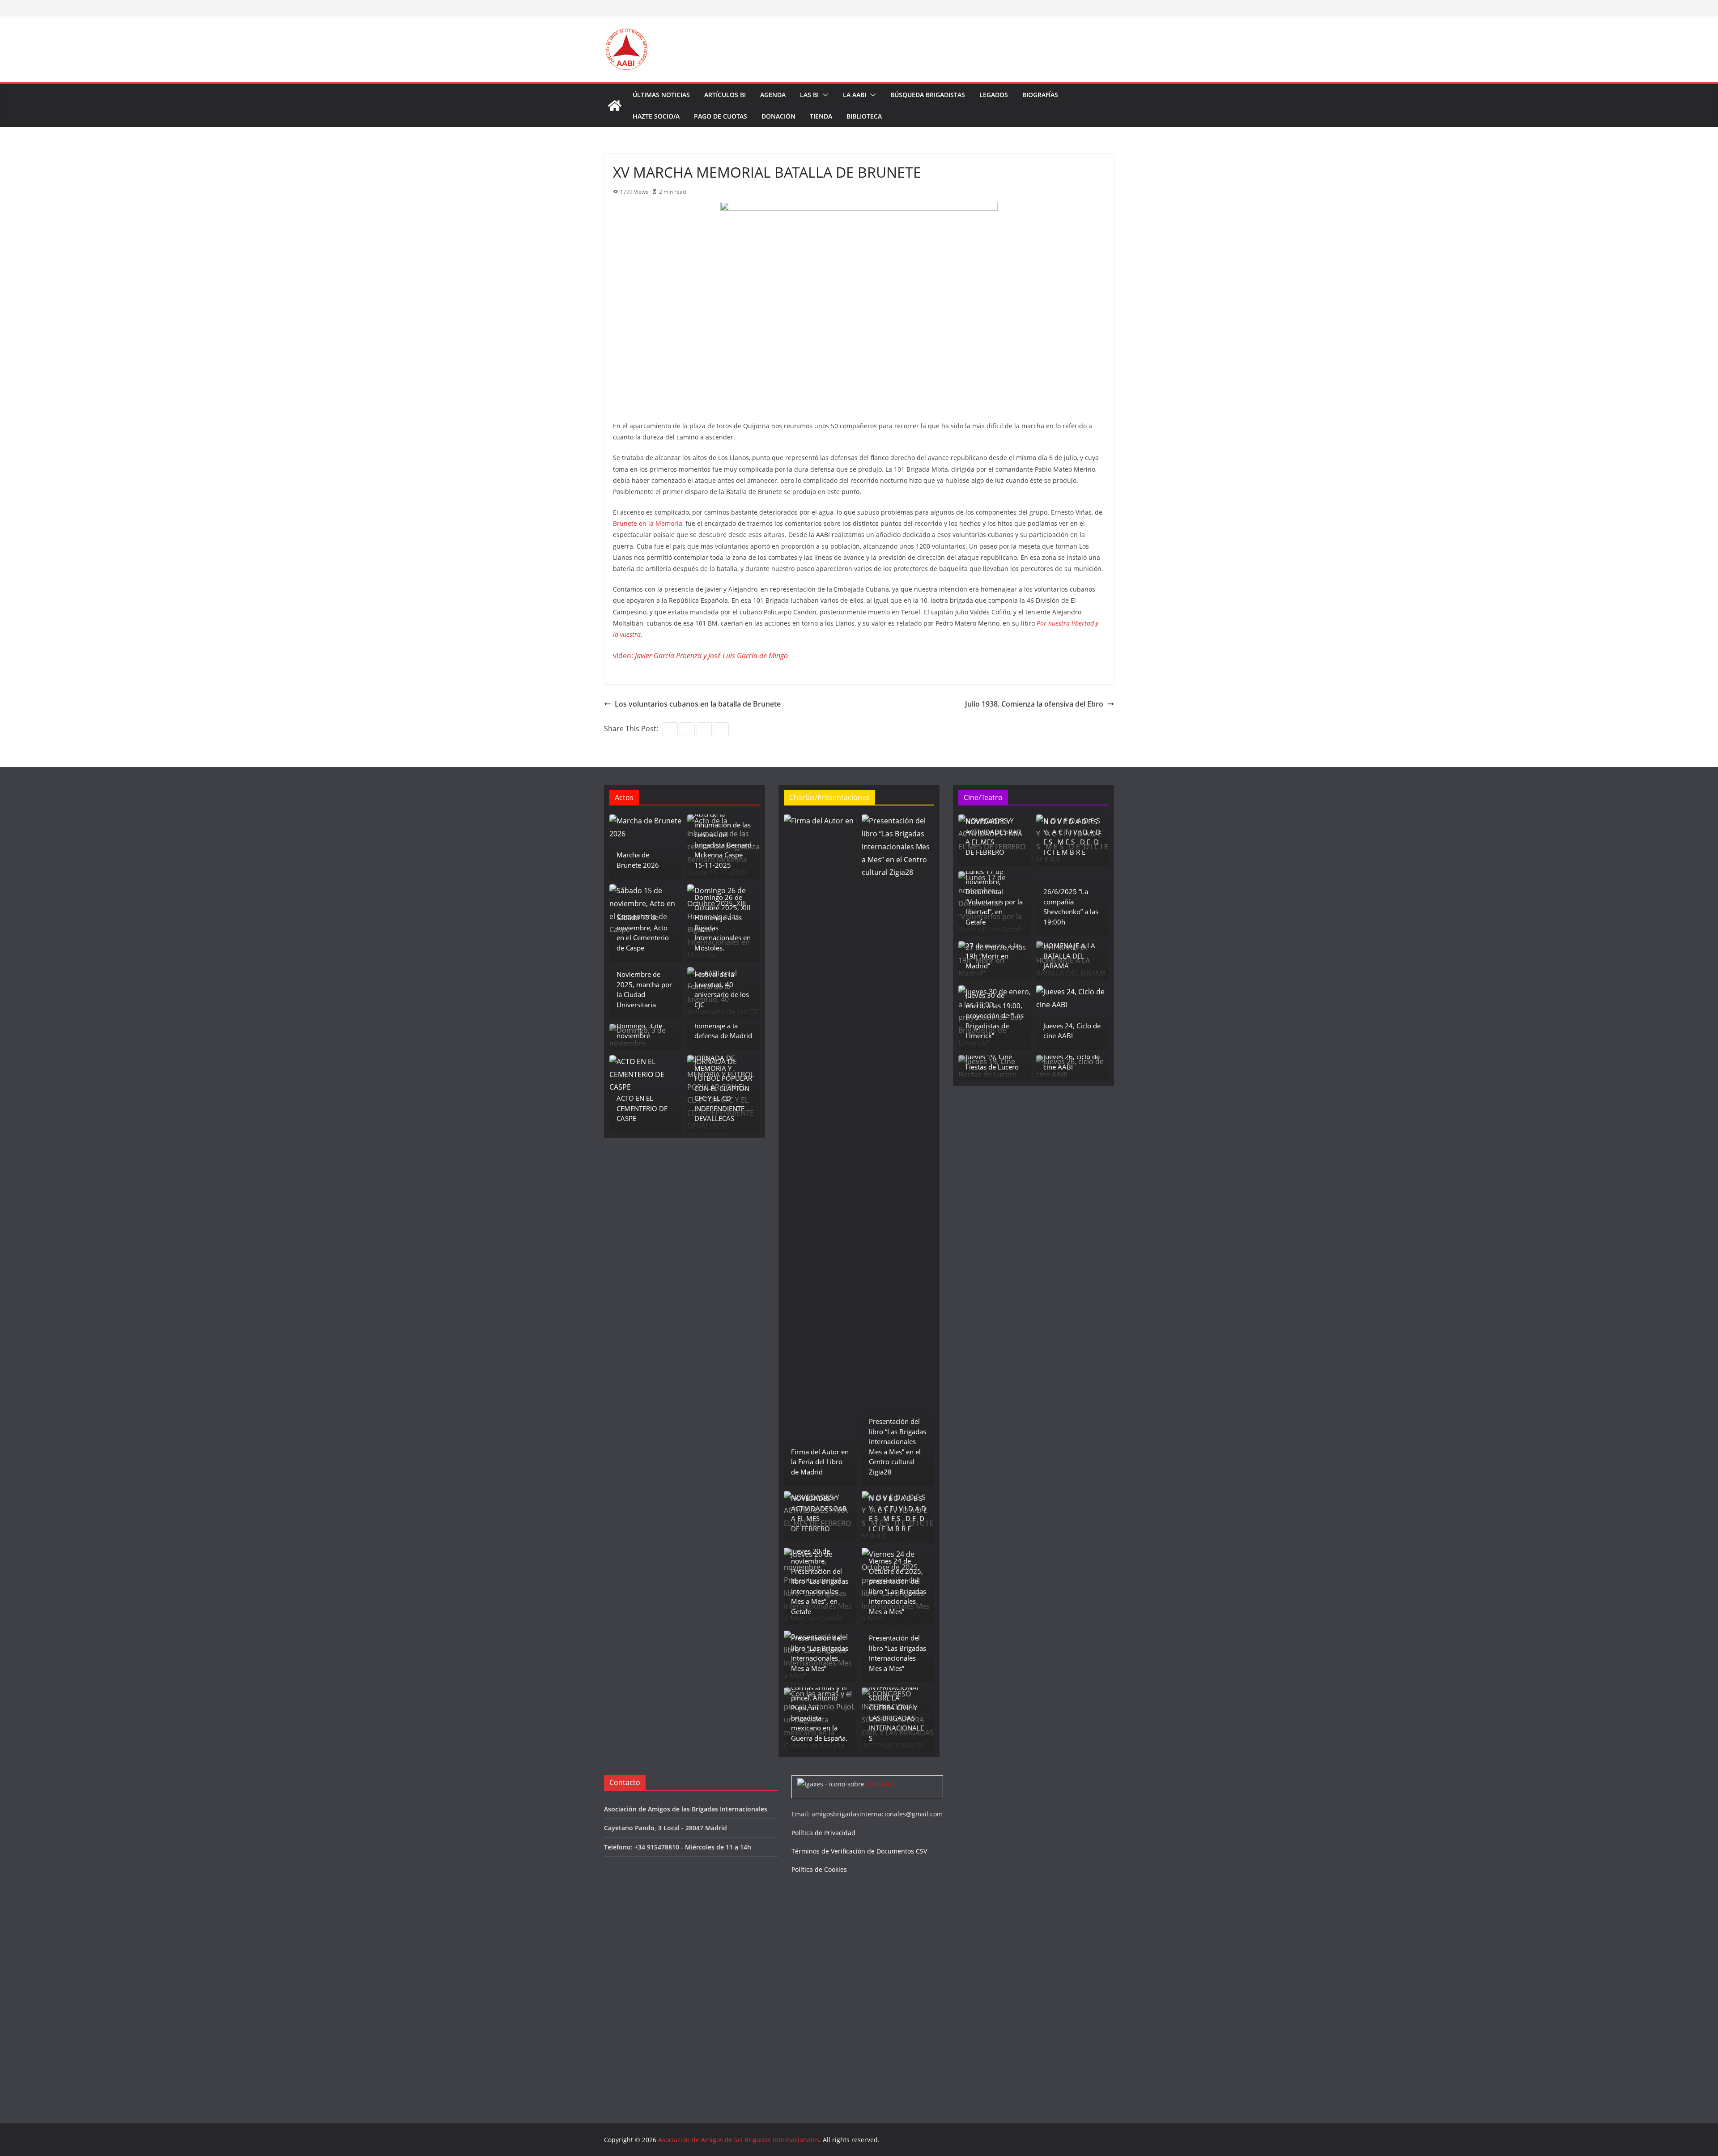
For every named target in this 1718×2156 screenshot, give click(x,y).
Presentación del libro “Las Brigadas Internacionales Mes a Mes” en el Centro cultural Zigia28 (897, 1447)
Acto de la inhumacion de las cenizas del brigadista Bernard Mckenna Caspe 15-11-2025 (723, 840)
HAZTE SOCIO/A (656, 116)
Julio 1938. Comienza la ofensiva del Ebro (1034, 704)
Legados (994, 95)
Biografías (1040, 95)
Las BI (809, 95)
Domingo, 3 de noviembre (639, 1031)
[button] (824, 95)
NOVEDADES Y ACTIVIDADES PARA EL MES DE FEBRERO (819, 1513)
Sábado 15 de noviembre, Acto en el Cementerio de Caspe (643, 933)
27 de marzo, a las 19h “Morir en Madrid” (994, 956)
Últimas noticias (661, 95)
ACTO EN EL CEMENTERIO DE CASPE (642, 1108)
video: (700, 656)
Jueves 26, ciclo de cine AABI (1072, 1062)
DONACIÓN (778, 116)
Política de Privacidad (823, 1833)
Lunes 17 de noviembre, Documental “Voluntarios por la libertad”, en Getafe (994, 897)
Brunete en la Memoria (648, 523)
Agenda (773, 95)
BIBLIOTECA (864, 116)
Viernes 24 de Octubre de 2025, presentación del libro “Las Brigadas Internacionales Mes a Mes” (897, 1586)
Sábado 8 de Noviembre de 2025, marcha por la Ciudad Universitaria (644, 984)
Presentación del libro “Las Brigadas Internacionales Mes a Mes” (820, 1653)
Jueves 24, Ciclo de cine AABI (1072, 1031)
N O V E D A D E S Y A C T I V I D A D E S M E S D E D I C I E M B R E (897, 1513)
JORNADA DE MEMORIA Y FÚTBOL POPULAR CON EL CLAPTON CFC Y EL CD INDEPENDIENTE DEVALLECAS (723, 1088)
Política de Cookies (819, 1869)
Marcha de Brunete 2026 (638, 860)
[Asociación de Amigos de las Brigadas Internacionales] (615, 106)
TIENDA (821, 116)
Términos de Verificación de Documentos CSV (859, 1851)
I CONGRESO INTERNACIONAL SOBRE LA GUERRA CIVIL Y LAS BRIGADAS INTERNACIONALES (896, 1708)
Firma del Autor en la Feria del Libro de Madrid (820, 1462)
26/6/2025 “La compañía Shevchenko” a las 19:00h (1071, 907)
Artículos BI (725, 95)
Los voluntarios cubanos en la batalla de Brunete (698, 704)
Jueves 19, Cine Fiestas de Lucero (992, 1062)
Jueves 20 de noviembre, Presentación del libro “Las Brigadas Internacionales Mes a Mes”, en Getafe (820, 1581)
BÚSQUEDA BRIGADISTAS (928, 95)
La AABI (855, 95)
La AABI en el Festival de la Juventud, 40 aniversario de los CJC (722, 984)
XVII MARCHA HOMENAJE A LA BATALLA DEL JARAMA (1069, 951)
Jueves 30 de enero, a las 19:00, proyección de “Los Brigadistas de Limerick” (995, 1015)
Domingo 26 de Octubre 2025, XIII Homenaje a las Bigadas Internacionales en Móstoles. (723, 922)
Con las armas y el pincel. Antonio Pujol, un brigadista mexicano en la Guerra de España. (819, 1713)
